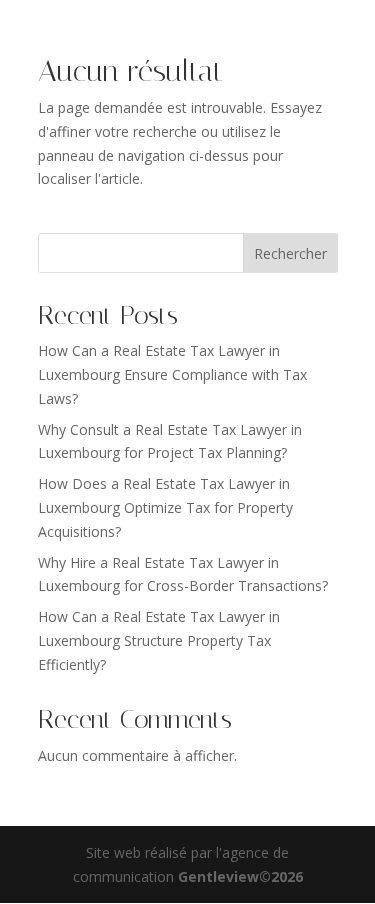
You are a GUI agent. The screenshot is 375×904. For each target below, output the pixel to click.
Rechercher (290, 253)
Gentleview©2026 (240, 876)
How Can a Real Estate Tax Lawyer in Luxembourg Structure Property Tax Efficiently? (159, 640)
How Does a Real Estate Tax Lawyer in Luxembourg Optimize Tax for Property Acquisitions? (165, 507)
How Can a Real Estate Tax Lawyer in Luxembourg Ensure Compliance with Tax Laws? (172, 374)
